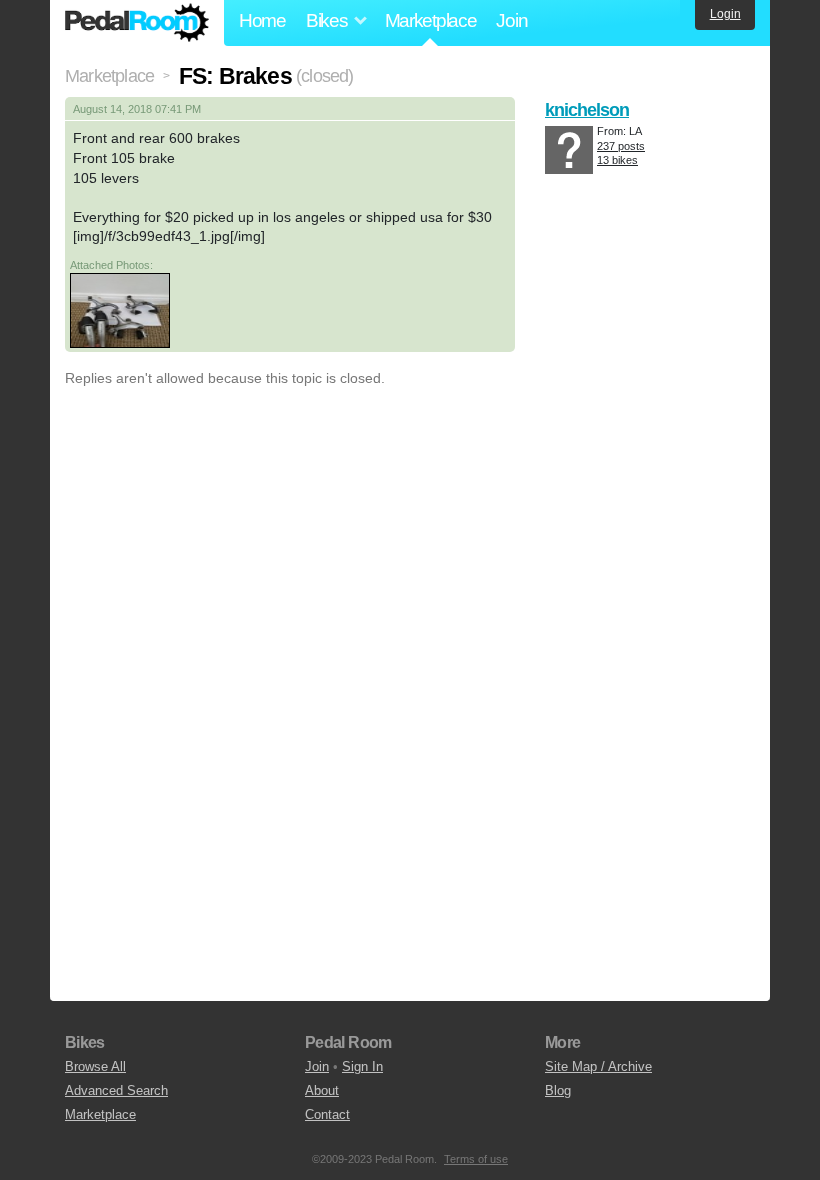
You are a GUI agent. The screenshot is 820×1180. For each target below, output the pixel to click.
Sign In (362, 1066)
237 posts (621, 146)
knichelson (587, 110)
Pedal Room (137, 23)
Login (725, 14)
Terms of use (476, 1159)
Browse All (95, 1066)
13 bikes (617, 160)
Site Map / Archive (598, 1066)
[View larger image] (120, 310)
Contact (327, 1114)
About (322, 1090)
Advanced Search (116, 1090)
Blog (558, 1090)
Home (262, 20)
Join (511, 20)
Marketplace (431, 20)
